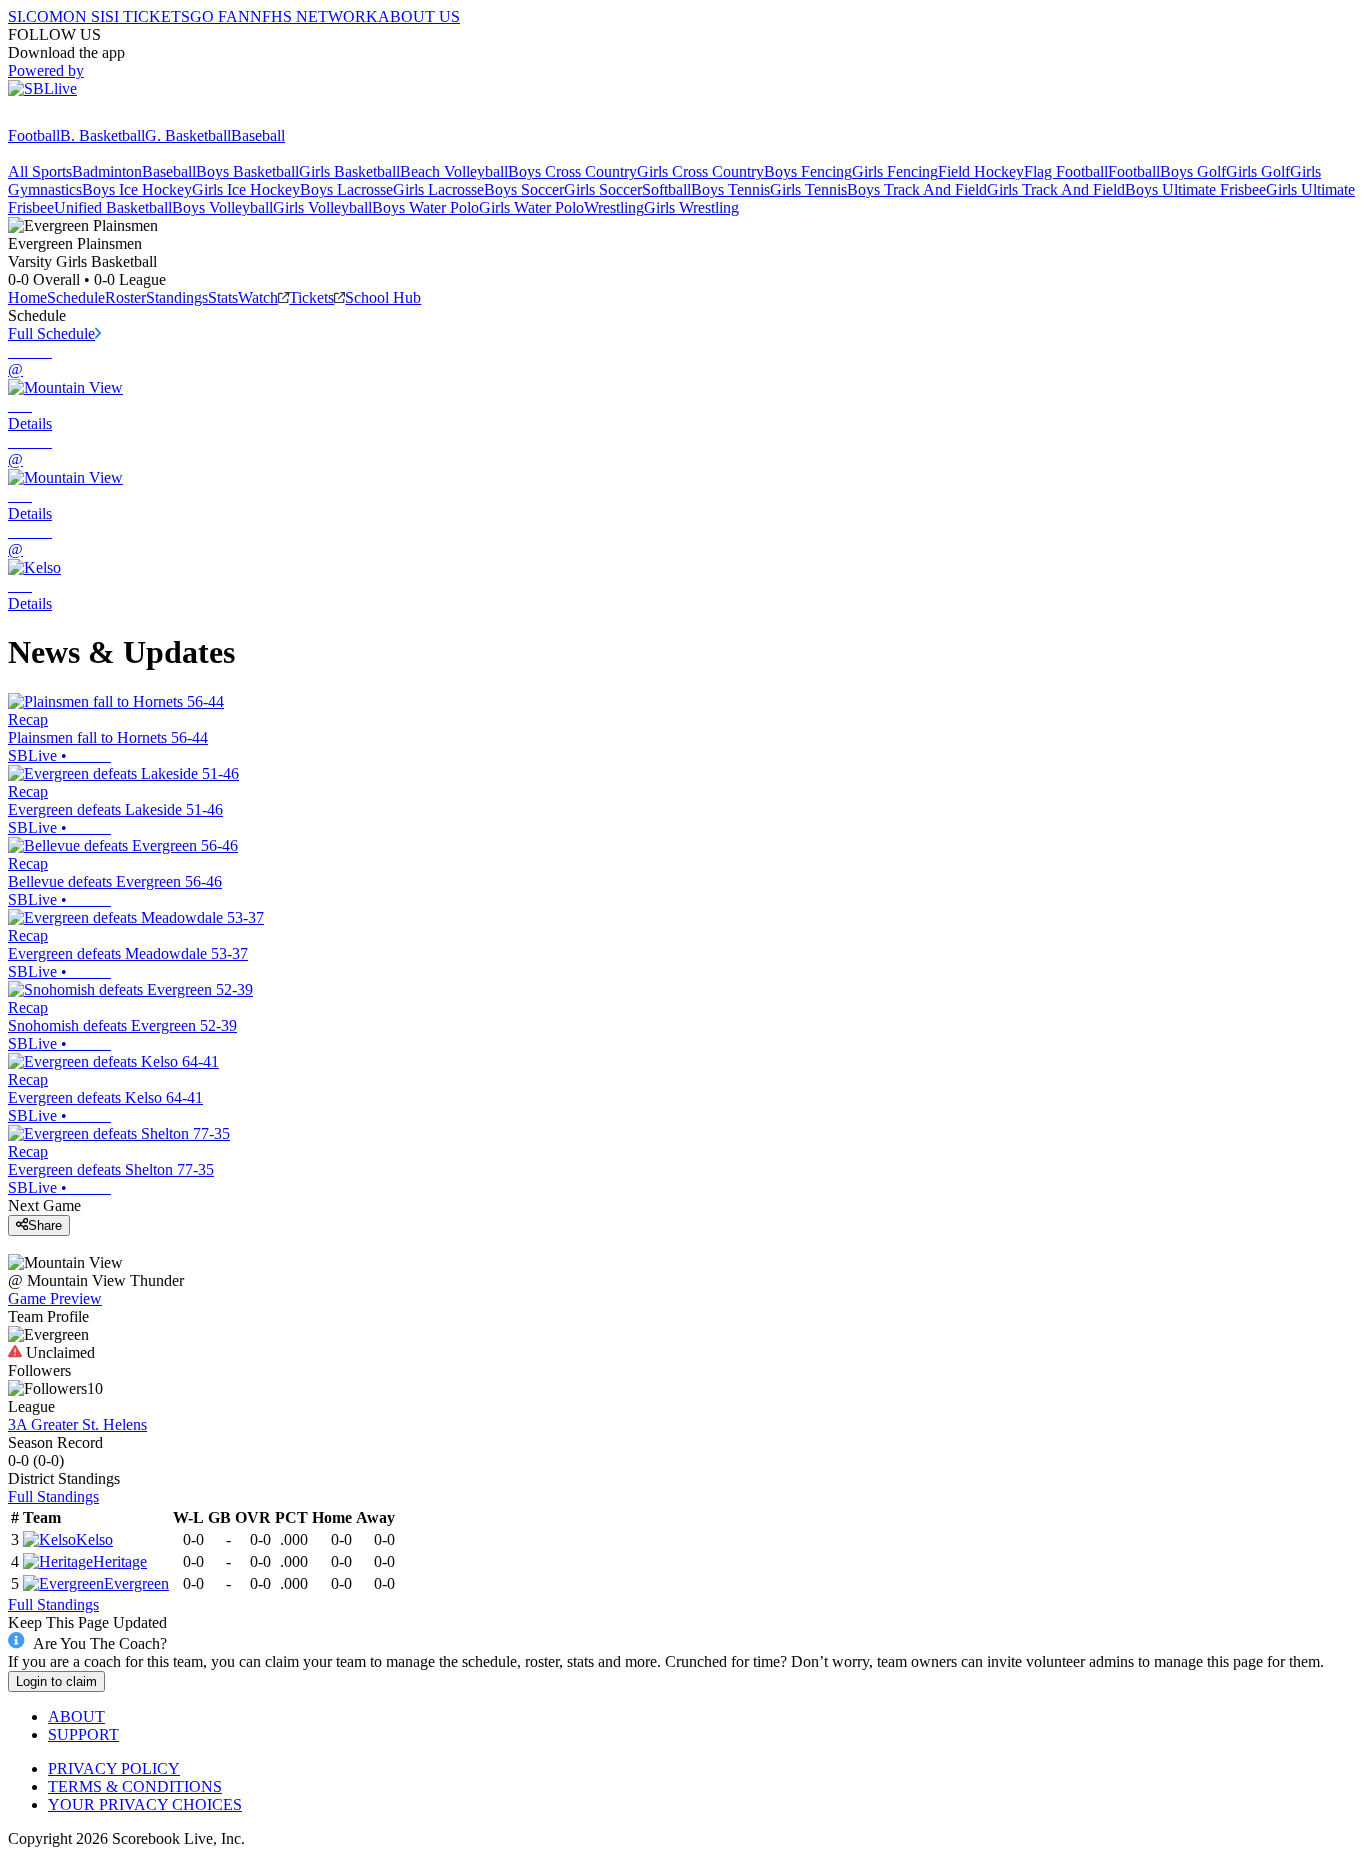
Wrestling (614, 207)
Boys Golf (1193, 171)
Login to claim (56, 1681)
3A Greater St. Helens (77, 1424)
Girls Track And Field (1056, 189)
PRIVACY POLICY (114, 1768)
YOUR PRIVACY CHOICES (145, 1804)
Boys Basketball (247, 171)
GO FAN (220, 16)
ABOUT (76, 1716)
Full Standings (53, 1496)
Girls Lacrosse (438, 189)
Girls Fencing (895, 171)
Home (27, 297)
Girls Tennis (808, 189)
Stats (223, 297)
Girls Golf (1258, 171)
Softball (666, 189)
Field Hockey (981, 171)
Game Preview (55, 1298)
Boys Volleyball (222, 207)
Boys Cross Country (572, 171)
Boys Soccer (524, 189)
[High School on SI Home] (85, 117)
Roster (125, 297)
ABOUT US (419, 16)
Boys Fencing (808, 171)
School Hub (383, 297)
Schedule (76, 297)
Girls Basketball (349, 171)
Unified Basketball (113, 207)
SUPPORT (83, 1734)
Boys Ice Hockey (137, 189)
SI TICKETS (147, 16)
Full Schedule (51, 333)
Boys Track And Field (917, 189)
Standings (177, 297)
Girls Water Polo (531, 207)
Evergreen (136, 1583)
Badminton (107, 171)
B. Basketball (102, 135)
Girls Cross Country (700, 171)
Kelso (94, 1539)
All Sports (40, 171)
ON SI (84, 16)
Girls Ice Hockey (246, 189)
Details (30, 423)
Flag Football (1066, 171)
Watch (258, 297)
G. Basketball (188, 135)
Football (34, 135)
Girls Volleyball (322, 207)
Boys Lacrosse (346, 189)
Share (45, 1225)
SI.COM (35, 16)
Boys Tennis (730, 189)
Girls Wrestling (691, 207)
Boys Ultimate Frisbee (1195, 189)
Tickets (311, 297)
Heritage (120, 1561)
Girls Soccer (603, 189)
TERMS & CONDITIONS (135, 1786)
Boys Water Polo (425, 207)
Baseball (258, 135)
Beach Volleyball (454, 171)
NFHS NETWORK (314, 16)
